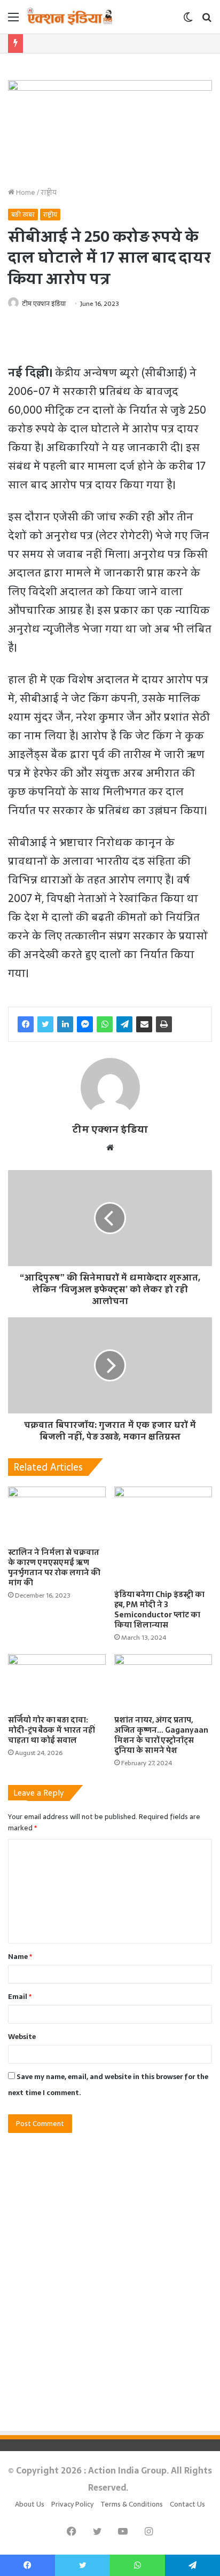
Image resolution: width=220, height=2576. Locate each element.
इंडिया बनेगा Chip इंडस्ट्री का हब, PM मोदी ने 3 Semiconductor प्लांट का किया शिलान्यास (159, 1610)
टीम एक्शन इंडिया (44, 304)
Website (22, 2037)
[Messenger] (85, 1024)
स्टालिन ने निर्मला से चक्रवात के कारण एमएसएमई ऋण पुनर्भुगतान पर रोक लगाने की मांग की (54, 1567)
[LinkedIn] (65, 1024)
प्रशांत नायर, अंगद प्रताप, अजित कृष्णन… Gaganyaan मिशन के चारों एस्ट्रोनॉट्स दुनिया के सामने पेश (161, 1735)
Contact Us (187, 2504)
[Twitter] (45, 1024)
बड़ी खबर (23, 215)
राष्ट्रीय (49, 192)
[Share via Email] (144, 1024)
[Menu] (13, 21)
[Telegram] (124, 1024)
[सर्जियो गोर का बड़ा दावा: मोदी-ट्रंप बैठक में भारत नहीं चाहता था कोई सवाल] (57, 1682)
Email (20, 1997)
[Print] (164, 1024)
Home (25, 192)
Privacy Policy (72, 2504)
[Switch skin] (188, 21)
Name (20, 1957)
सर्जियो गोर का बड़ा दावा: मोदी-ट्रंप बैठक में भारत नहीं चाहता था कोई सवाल (52, 1730)
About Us (30, 2504)
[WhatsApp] (105, 1024)
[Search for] (207, 21)
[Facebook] (26, 1024)
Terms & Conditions (132, 2504)
